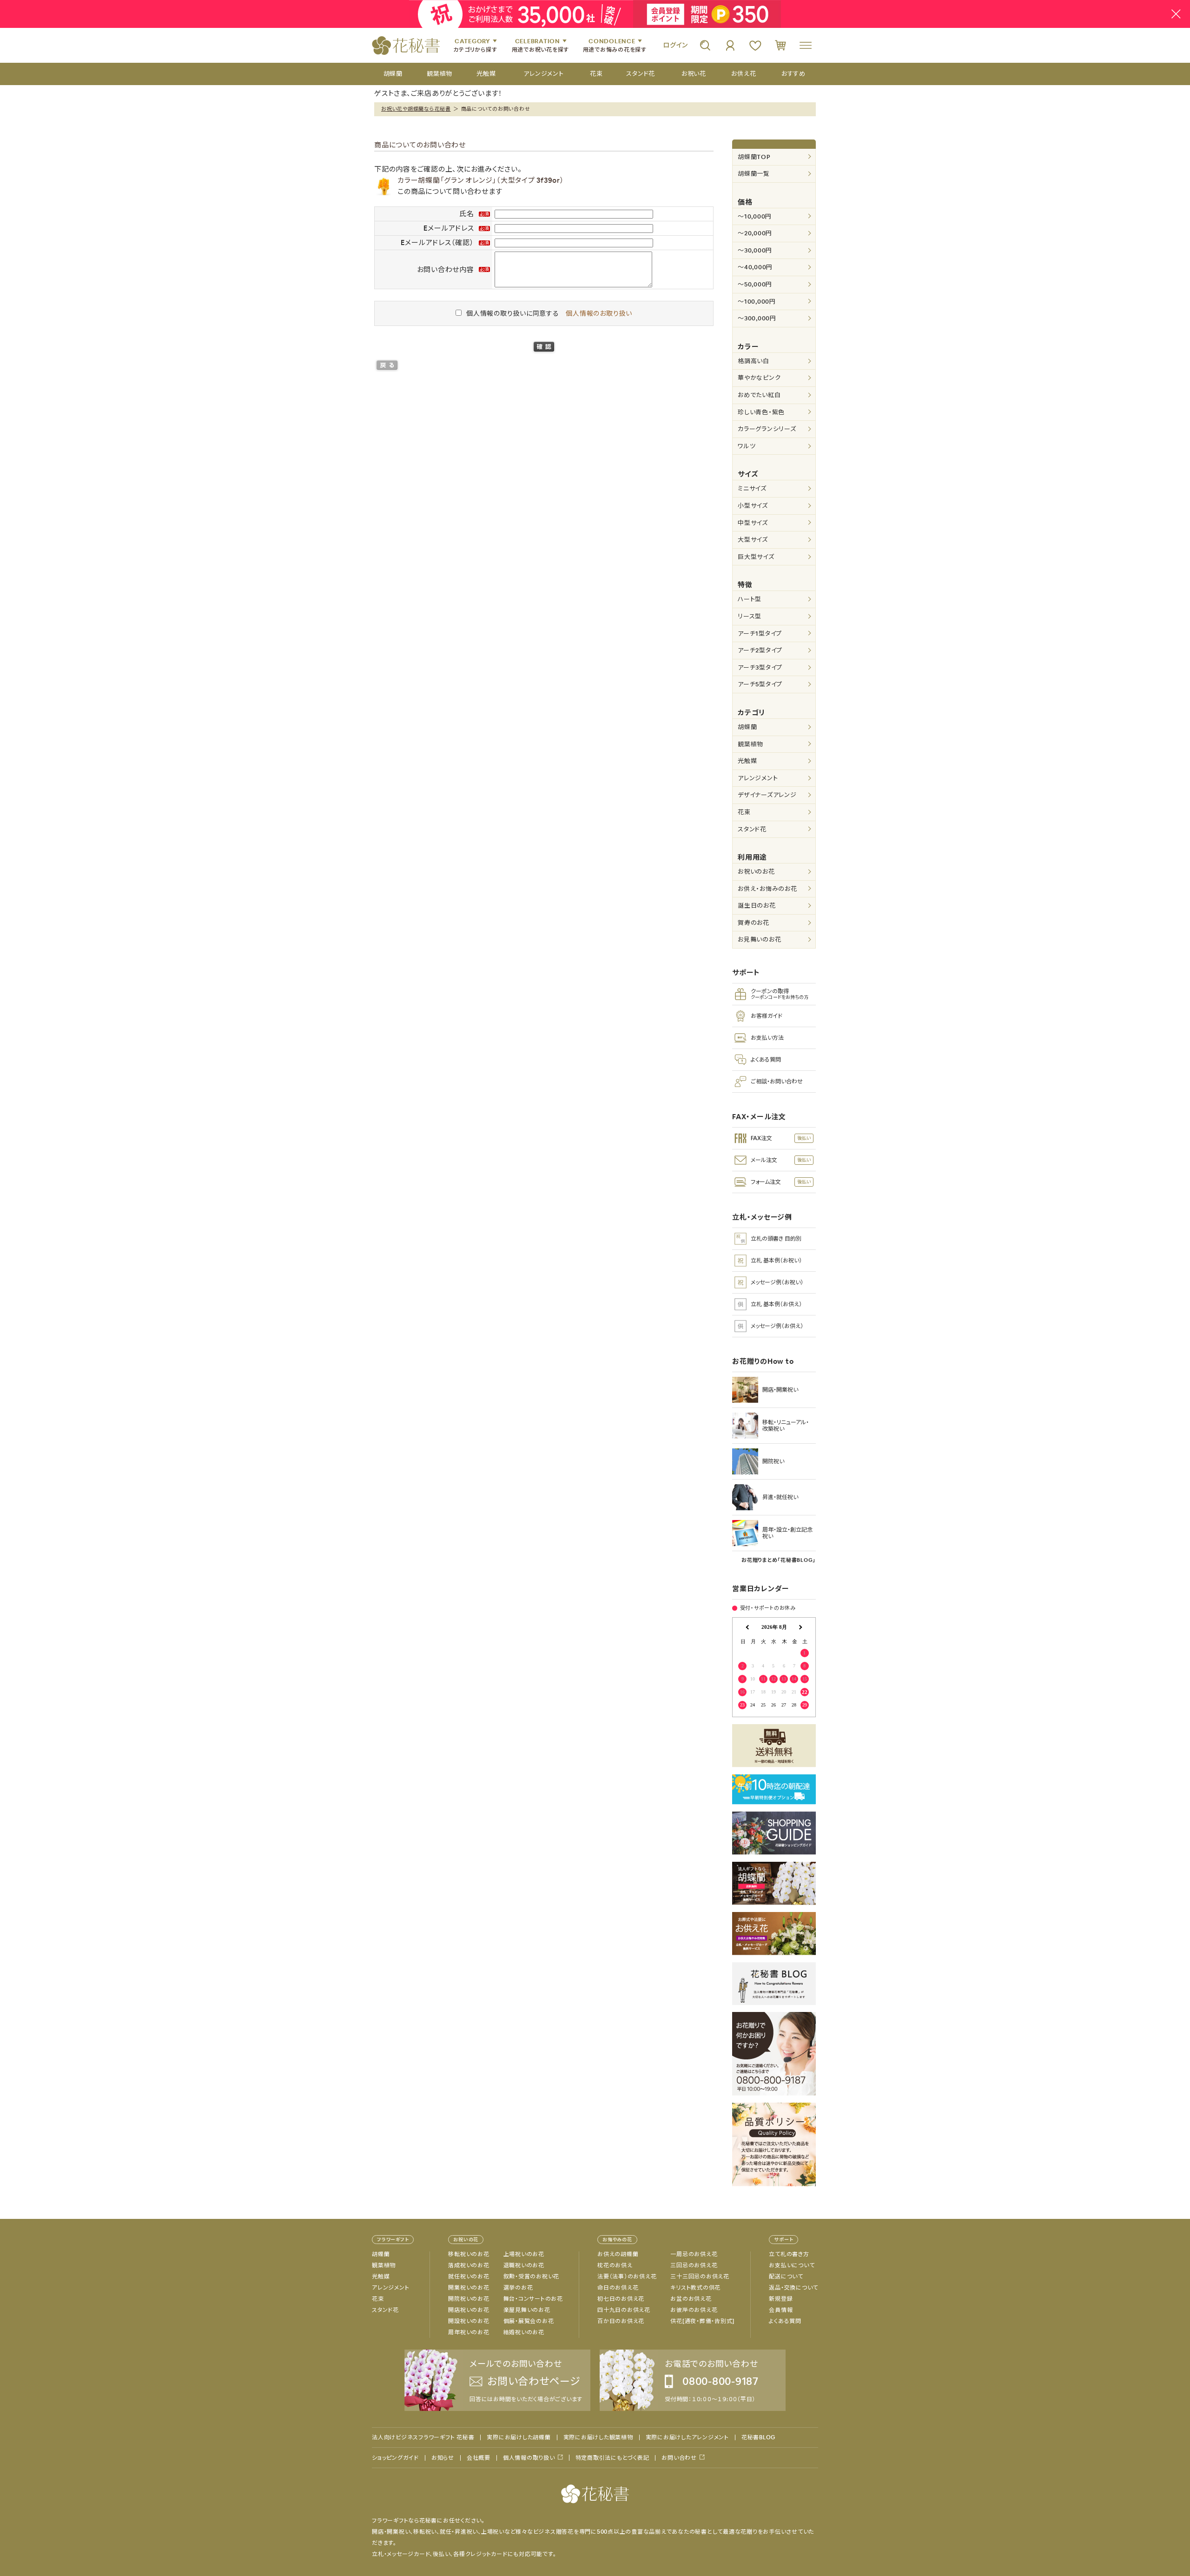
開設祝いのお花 (469, 2321)
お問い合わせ (679, 2458)
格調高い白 (754, 361)
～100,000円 (757, 302)
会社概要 (479, 2458)
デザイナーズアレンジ (767, 795)
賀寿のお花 (754, 923)
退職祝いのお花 (524, 2265)
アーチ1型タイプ (760, 634)
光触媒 (747, 761)
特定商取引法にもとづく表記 (612, 2458)
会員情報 (781, 2310)
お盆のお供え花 (691, 2299)
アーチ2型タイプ (760, 650)
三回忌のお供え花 (694, 2265)
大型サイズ (753, 540)
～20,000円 (755, 233)
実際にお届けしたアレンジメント (687, 2437)
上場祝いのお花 (524, 2254)
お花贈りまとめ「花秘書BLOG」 (779, 1560)
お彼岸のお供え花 (694, 2310)
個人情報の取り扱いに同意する (513, 313)
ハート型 (750, 599)
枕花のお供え (615, 2265)
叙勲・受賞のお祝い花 (532, 2277)
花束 (744, 812)
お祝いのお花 (756, 872)
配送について (786, 2277)
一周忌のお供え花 (694, 2254)
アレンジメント (758, 778)
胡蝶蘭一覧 (754, 174)
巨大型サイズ (756, 557)
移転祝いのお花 (469, 2254)
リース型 (750, 616)
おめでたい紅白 (759, 395)
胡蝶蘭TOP (754, 157)
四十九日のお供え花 (624, 2310)
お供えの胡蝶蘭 (618, 2254)
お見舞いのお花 (759, 939)
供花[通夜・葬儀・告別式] (702, 2321)
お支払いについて (792, 2265)
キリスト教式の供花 (695, 2288)
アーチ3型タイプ (760, 667)
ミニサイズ (752, 488)
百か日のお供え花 (621, 2321)
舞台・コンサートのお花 (533, 2299)
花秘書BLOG (758, 2437)
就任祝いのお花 (469, 2277)
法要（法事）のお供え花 (627, 2277)
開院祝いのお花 (469, 2299)
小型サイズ (753, 506)
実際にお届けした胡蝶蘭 (519, 2437)
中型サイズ (753, 523)
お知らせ (443, 2458)
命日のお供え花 (618, 2288)
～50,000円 (755, 284)
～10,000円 (755, 216)
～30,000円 (755, 250)
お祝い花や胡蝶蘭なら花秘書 (416, 109)
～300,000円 (757, 318)
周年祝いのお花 (469, 2332)
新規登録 (781, 2299)
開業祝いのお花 (469, 2288)
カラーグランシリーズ (767, 429)
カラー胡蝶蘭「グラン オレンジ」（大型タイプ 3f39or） (481, 180)
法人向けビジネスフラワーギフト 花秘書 (423, 2437)
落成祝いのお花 (469, 2265)
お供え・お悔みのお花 (767, 889)
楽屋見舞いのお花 (527, 2310)
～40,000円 (755, 267)
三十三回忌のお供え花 (700, 2277)
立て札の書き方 (789, 2254)
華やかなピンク (759, 378)
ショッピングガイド (395, 2458)
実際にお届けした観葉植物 (598, 2437)
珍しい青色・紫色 (761, 412)
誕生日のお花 (757, 906)
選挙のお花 (518, 2288)
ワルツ (747, 446)
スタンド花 (752, 829)
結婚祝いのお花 (524, 2332)
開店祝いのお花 (469, 2310)
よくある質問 (785, 2321)
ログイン (675, 45)
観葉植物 (750, 744)
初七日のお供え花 (621, 2299)
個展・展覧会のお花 (529, 2321)
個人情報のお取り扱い (599, 313)
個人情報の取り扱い (529, 2458)
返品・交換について (793, 2288)
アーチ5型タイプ (760, 684)
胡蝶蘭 (747, 727)
